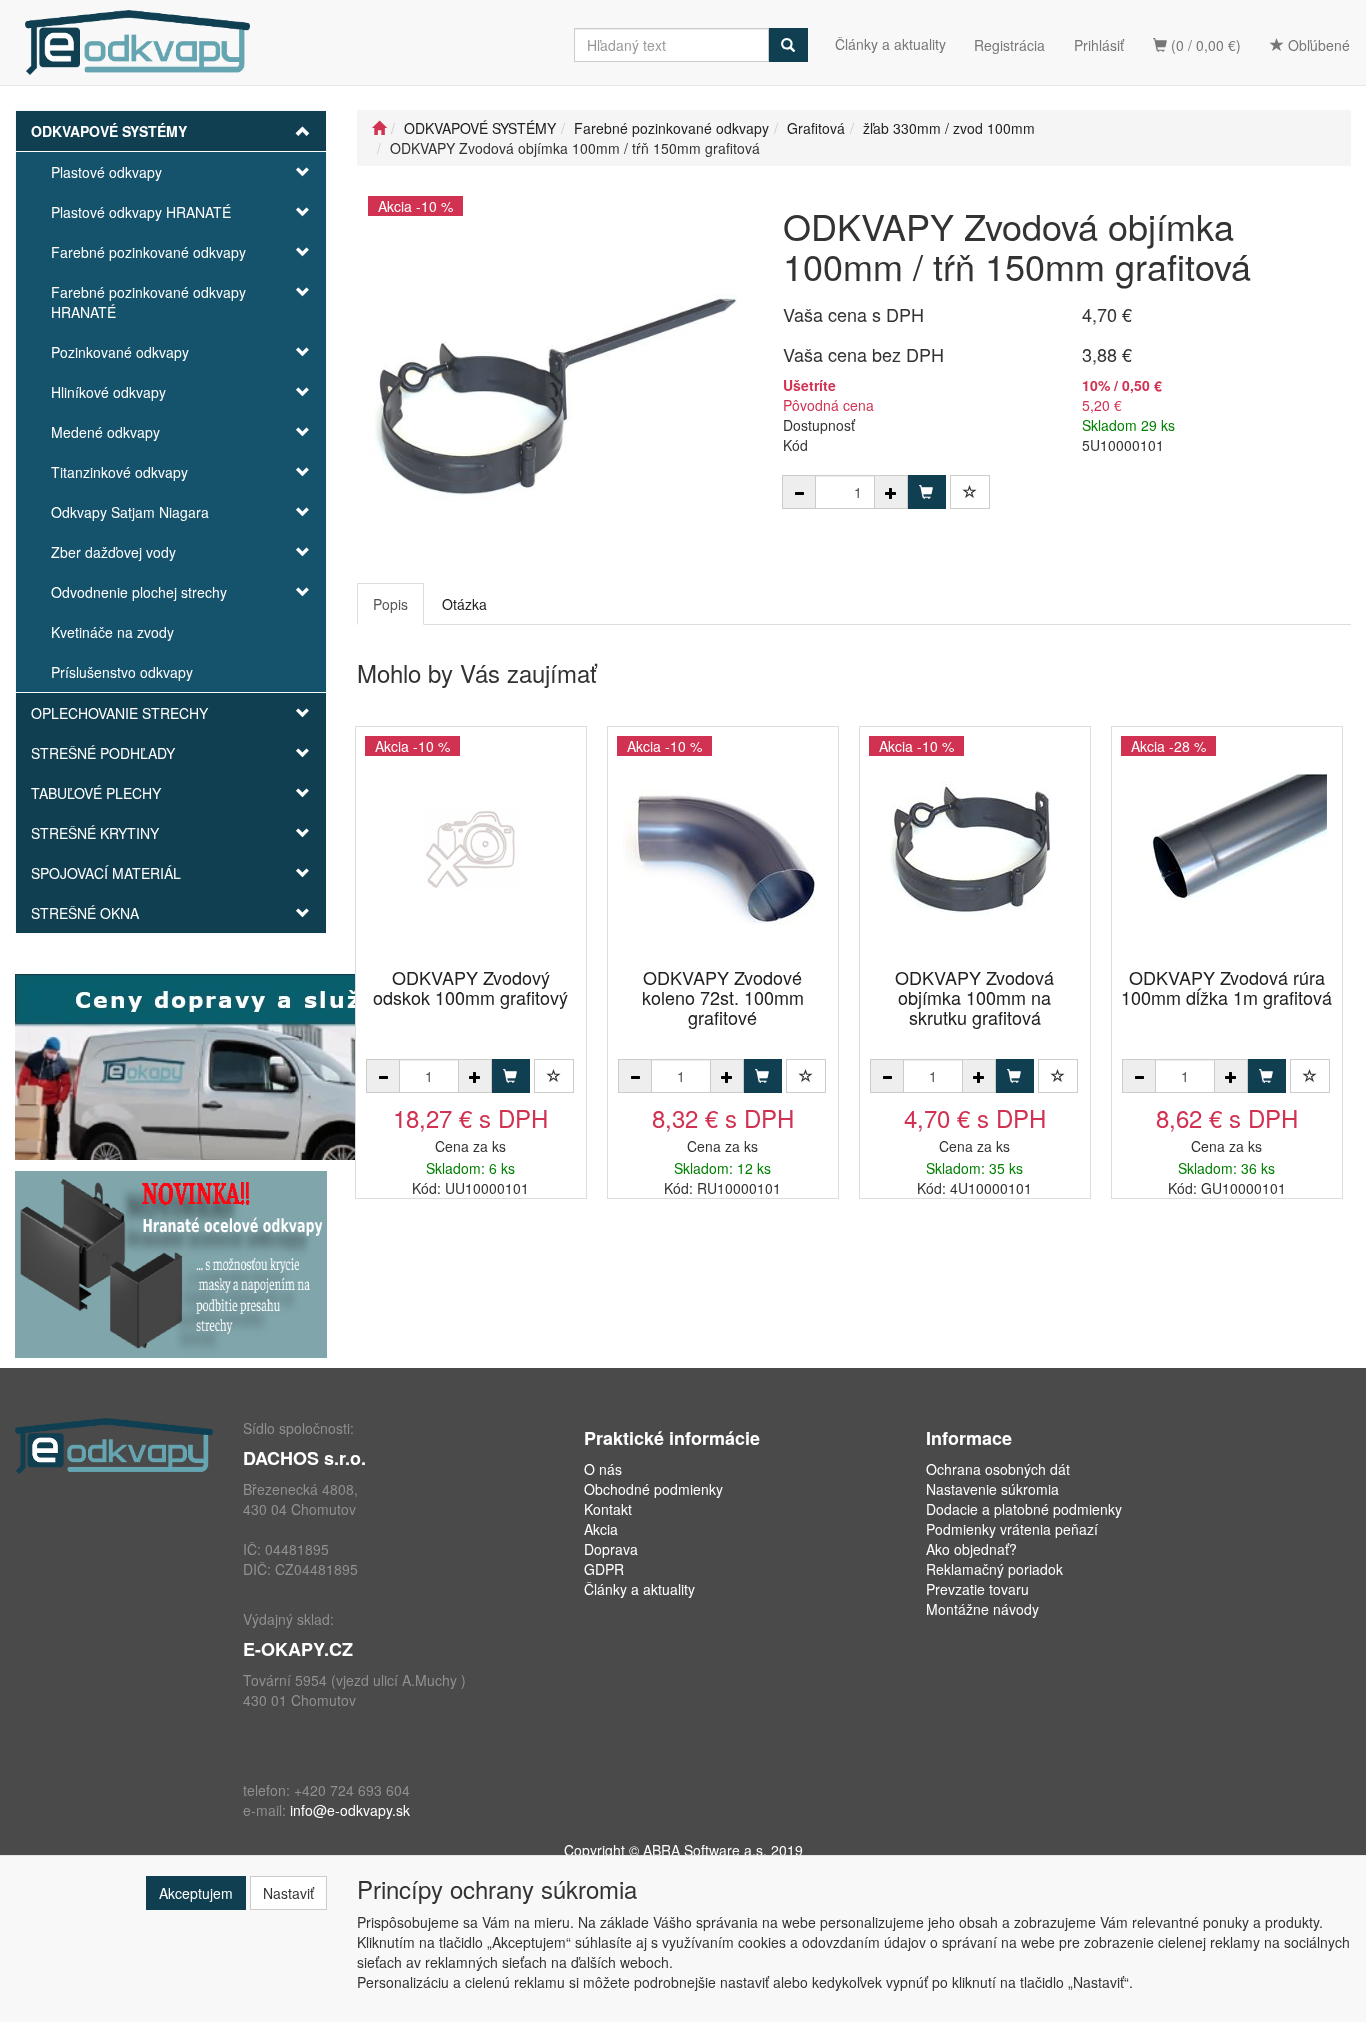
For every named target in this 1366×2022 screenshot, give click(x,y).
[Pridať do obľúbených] (970, 492)
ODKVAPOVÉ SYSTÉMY (109, 131)
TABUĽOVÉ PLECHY (96, 793)
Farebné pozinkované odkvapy (148, 252)
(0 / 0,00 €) (1204, 45)
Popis (390, 604)
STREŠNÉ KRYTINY (95, 833)
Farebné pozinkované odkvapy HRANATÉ (148, 302)
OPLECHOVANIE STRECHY (119, 713)
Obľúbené (1317, 45)
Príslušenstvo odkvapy (122, 672)
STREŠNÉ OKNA (85, 913)
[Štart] (379, 128)
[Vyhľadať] (788, 45)
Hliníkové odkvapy (108, 392)
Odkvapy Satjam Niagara (130, 512)
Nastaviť (288, 1893)
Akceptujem (196, 1893)
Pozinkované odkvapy (120, 352)
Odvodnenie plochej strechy (139, 592)
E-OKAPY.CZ (298, 1649)
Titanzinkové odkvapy (119, 472)
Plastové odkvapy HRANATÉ (141, 212)
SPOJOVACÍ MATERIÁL (106, 873)
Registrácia (1009, 45)
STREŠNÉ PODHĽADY (103, 753)
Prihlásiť (1099, 45)
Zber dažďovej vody (113, 552)
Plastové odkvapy (106, 172)
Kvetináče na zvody (112, 632)
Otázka (464, 604)
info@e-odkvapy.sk (350, 1810)
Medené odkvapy (105, 432)
